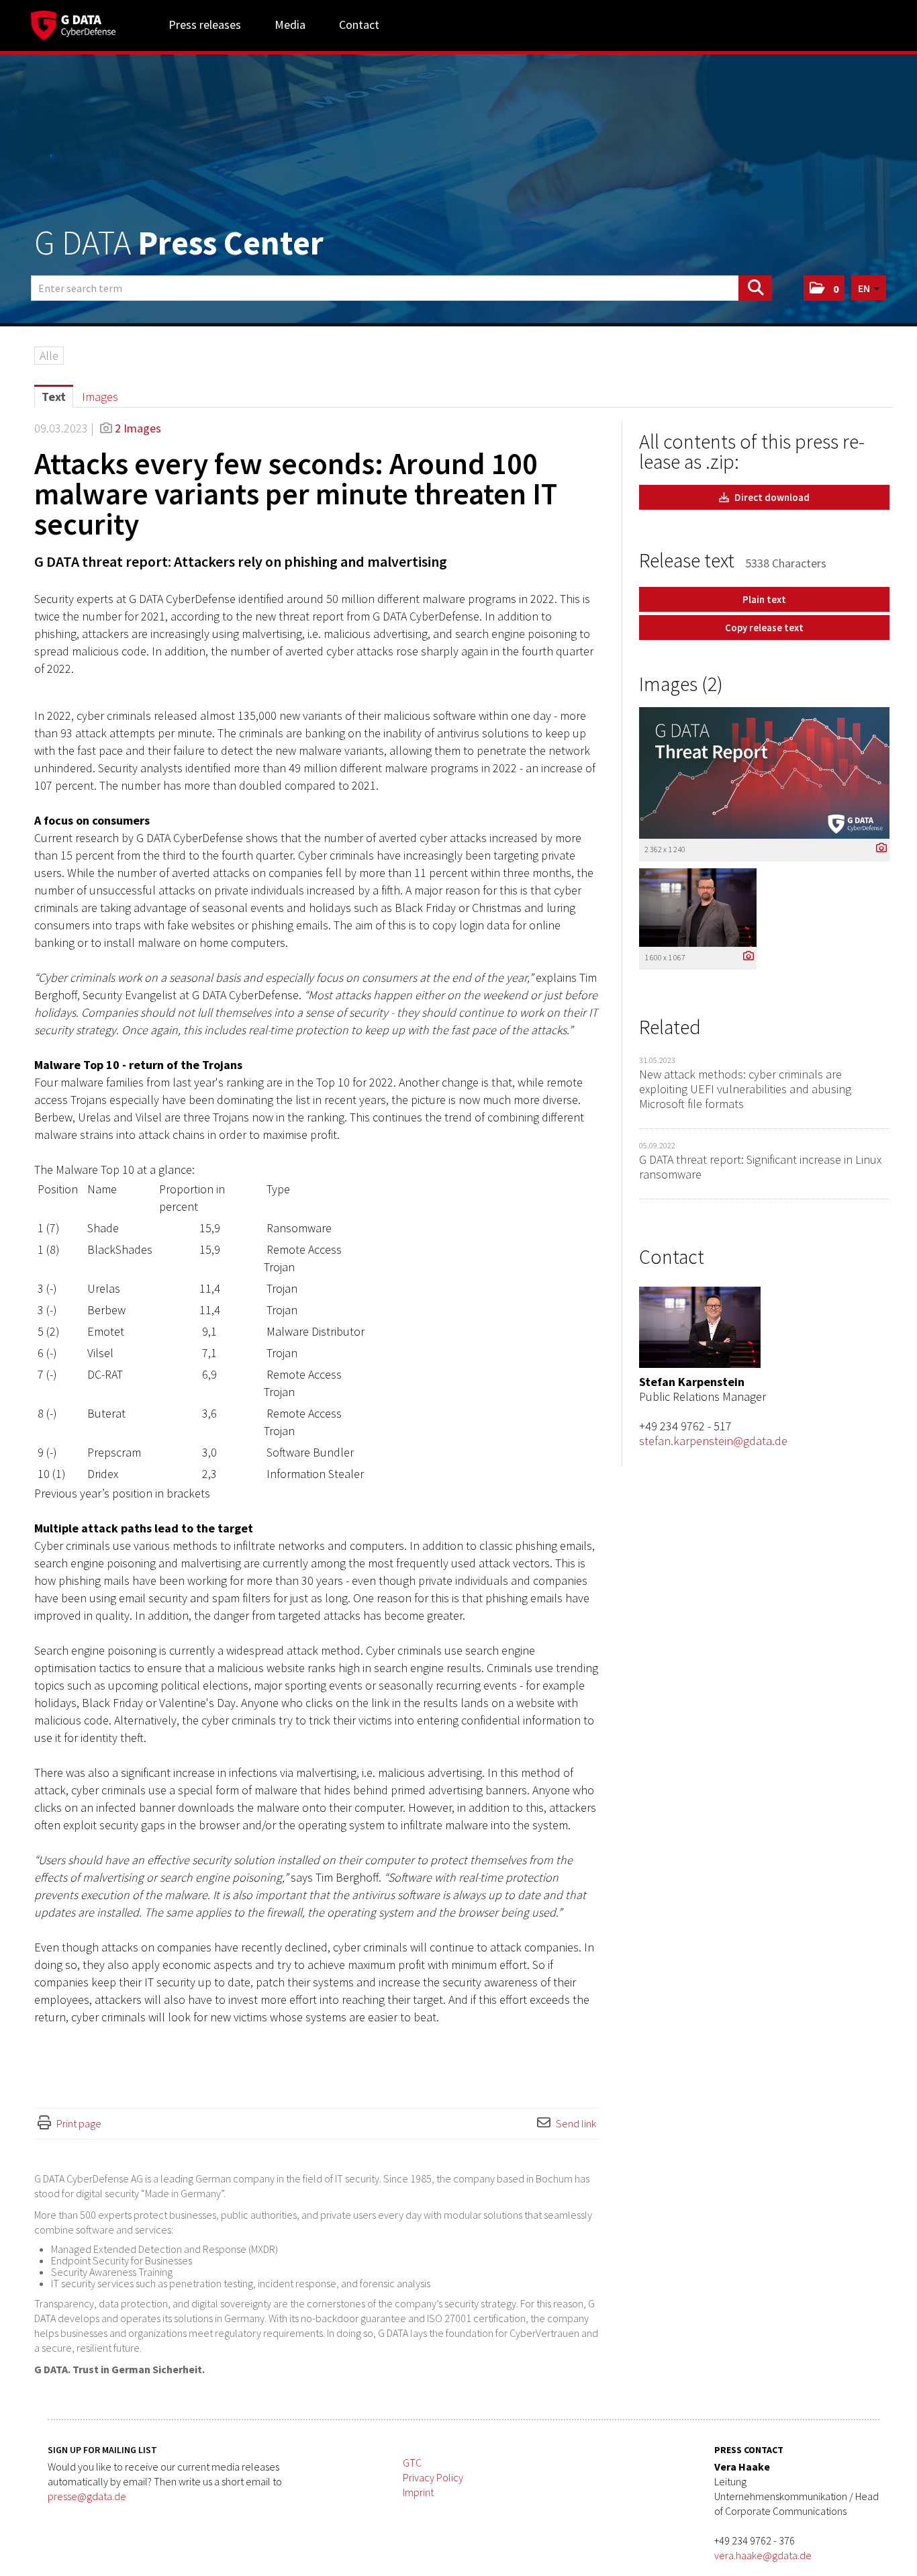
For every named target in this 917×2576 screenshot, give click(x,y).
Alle (49, 356)
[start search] (755, 288)
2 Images (138, 428)
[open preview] (764, 773)
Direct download (771, 497)
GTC (412, 2463)
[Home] (73, 24)
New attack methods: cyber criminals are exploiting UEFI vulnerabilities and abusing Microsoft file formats (745, 1089)
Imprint (418, 2492)
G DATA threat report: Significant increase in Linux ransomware (760, 1167)
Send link (576, 2123)
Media (290, 25)
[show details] (878, 848)
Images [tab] (100, 397)
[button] (824, 288)
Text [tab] (54, 397)
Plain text (764, 599)
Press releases (205, 25)
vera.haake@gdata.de (763, 2555)
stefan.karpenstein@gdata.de (713, 1441)
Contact (359, 25)
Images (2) (681, 684)
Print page (79, 2123)
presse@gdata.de (87, 2496)
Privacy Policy (433, 2477)
